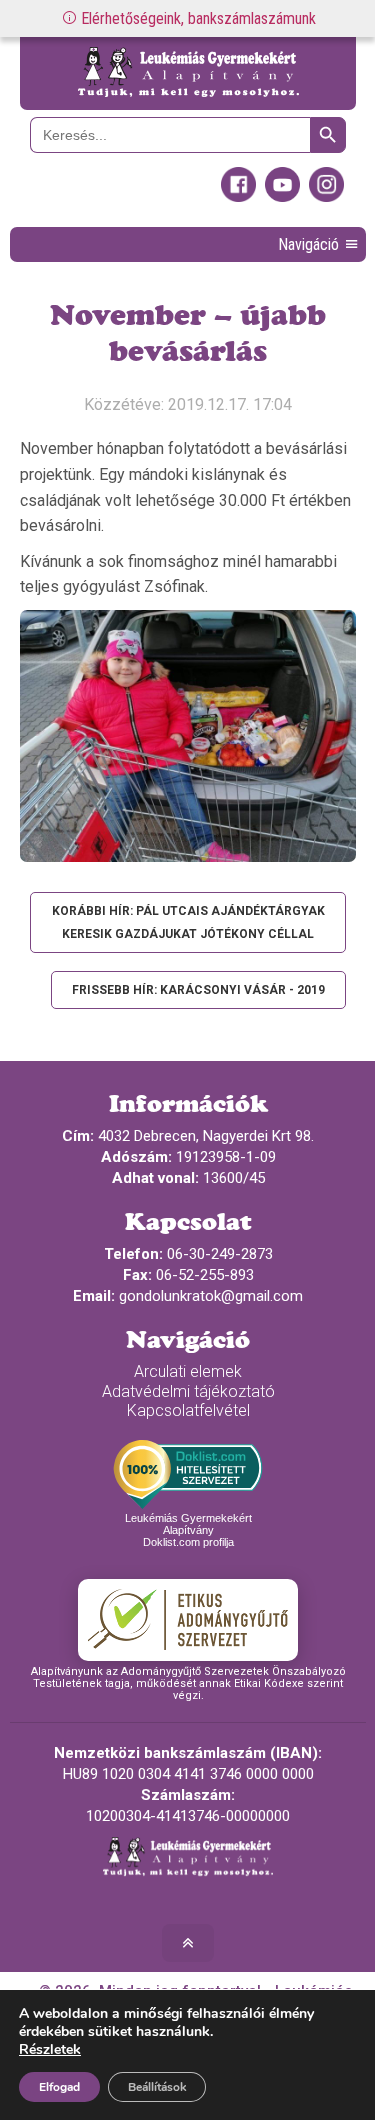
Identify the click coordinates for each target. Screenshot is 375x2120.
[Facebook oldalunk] (238, 197)
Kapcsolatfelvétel (188, 1410)
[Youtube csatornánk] (282, 197)
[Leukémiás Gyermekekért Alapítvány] (188, 73)
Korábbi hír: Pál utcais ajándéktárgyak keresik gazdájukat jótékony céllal (188, 922)
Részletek (50, 2050)
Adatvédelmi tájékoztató (188, 1391)
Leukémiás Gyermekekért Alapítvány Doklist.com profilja (188, 1530)
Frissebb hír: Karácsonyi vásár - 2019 (198, 990)
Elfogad (59, 2087)
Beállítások (157, 2087)
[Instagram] (326, 197)
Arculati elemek (188, 1371)
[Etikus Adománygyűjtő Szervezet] (188, 1620)
